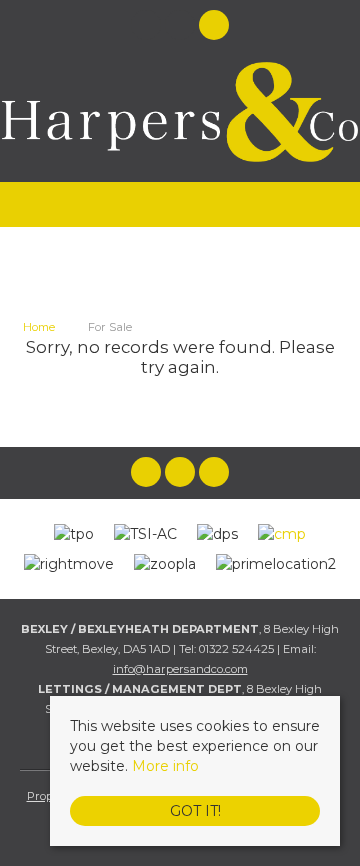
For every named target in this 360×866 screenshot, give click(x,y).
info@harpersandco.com (180, 669)
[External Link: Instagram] (182, 28)
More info (165, 766)
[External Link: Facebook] (148, 28)
